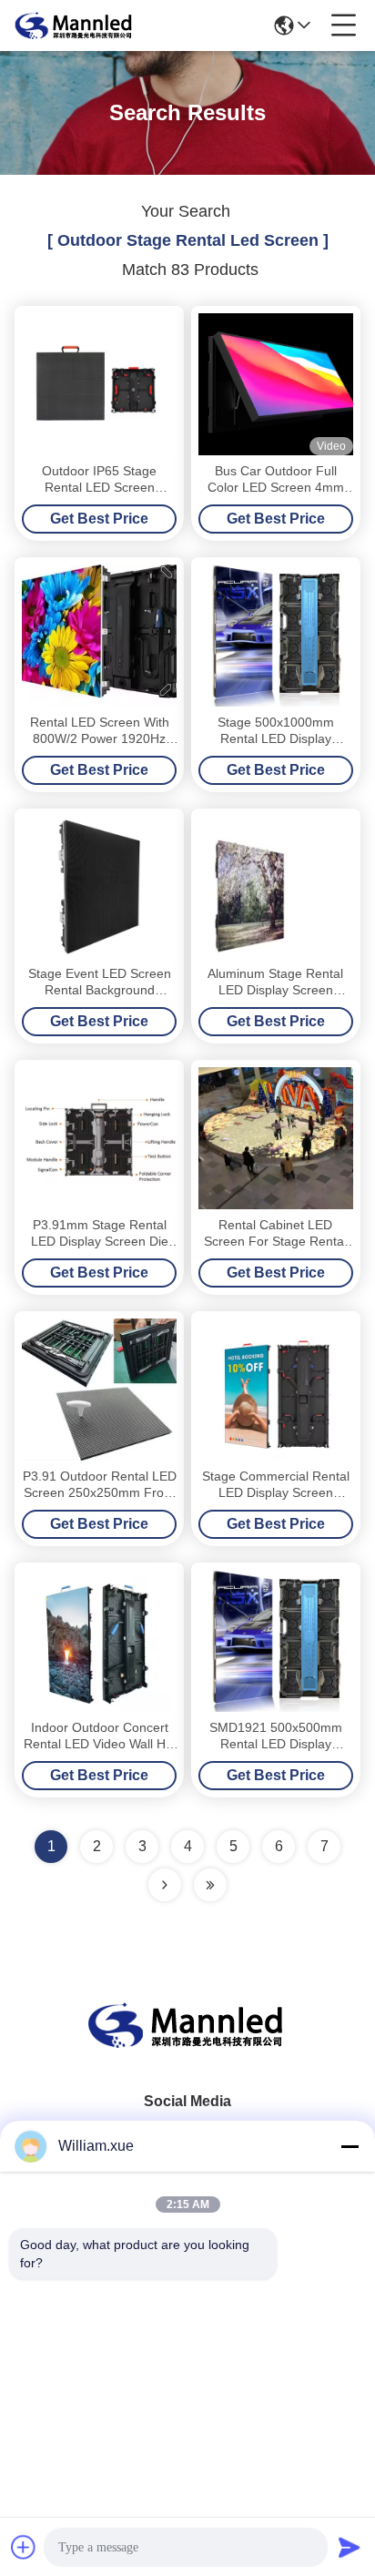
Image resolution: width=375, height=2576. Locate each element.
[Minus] (350, 2146)
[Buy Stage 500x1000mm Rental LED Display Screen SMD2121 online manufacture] (276, 636)
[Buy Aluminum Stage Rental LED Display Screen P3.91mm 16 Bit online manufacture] (276, 887)
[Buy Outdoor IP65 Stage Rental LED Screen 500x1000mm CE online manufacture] (99, 384)
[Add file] (24, 2547)
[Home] (187, 2047)
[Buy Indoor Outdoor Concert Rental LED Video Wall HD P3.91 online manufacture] (99, 1641)
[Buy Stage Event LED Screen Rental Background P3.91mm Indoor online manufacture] (99, 887)
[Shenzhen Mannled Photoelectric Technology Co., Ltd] (75, 25)
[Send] (350, 2547)
